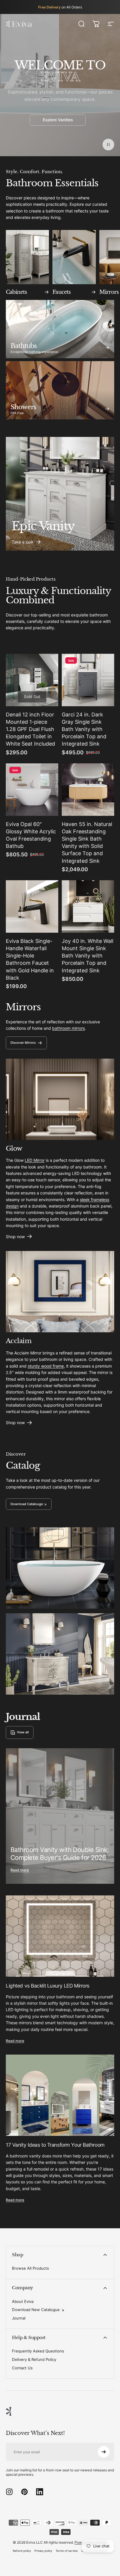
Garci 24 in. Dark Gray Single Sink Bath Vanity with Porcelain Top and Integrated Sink (84, 729)
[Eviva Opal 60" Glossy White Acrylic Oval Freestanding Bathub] (32, 790)
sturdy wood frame (46, 1366)
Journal (19, 2318)
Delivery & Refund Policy (34, 2359)
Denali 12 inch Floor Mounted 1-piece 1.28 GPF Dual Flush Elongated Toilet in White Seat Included (30, 729)
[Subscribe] (104, 2452)
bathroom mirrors (68, 1028)
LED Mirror (35, 1160)
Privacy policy (43, 2551)
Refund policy (22, 2551)
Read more (20, 1870)
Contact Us (22, 2368)
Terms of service (67, 2551)
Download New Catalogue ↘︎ (38, 2310)
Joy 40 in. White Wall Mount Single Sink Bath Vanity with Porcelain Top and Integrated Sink (88, 956)
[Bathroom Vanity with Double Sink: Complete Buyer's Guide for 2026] (60, 1816)
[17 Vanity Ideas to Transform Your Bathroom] (60, 2095)
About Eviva (23, 2301)
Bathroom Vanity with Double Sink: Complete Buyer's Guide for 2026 (60, 1854)
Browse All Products (30, 2268)
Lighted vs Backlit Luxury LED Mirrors (48, 1986)
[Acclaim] (60, 1292)
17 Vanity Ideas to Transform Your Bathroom (55, 2145)
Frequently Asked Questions (38, 2351)
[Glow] (60, 1099)
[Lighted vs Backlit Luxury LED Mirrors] (60, 1936)
